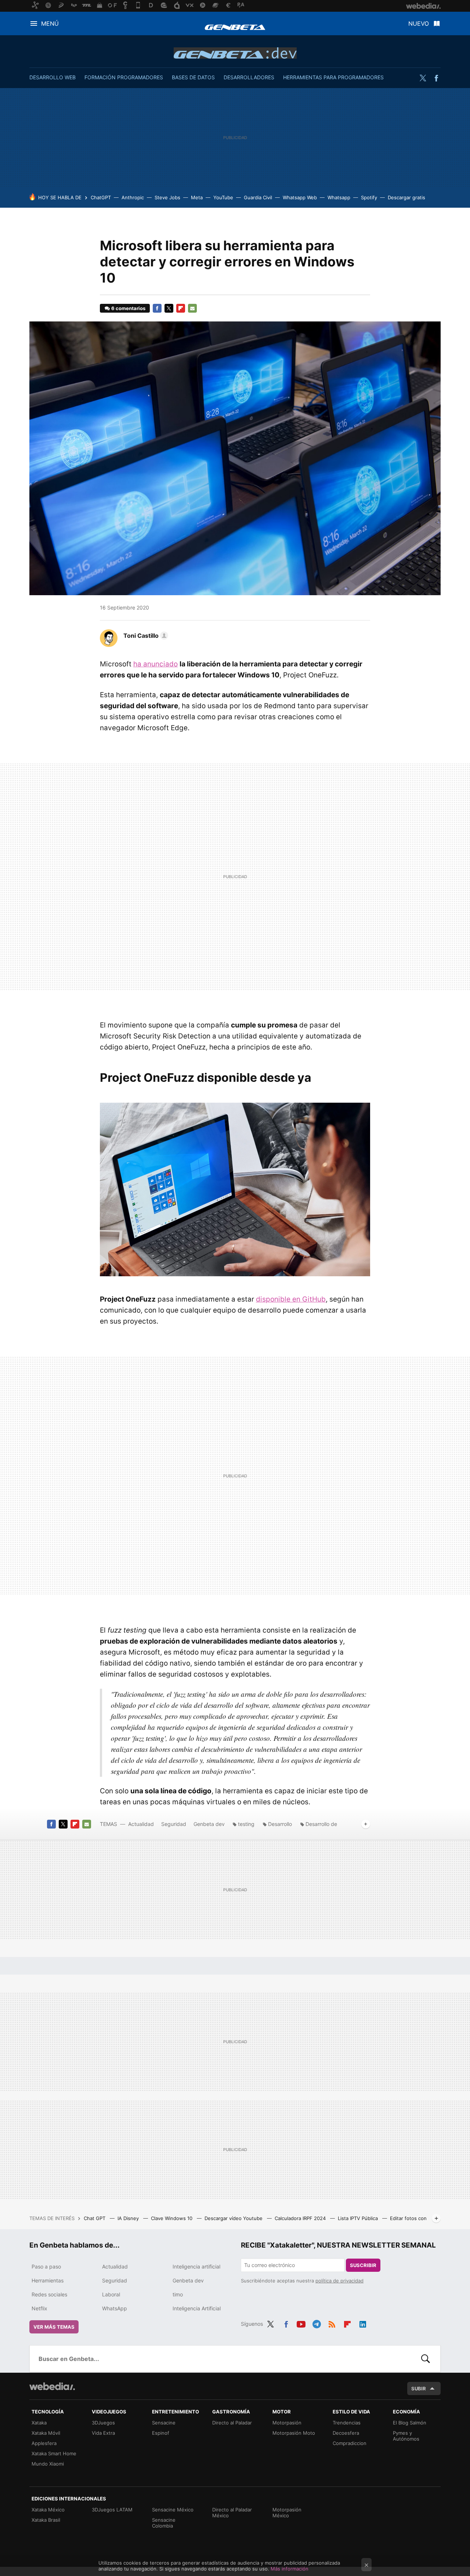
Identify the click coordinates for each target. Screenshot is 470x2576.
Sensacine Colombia (164, 2523)
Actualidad (141, 1824)
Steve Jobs (167, 197)
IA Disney (129, 2218)
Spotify (369, 197)
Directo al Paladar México (232, 2513)
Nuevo (419, 23)
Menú (50, 23)
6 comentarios (128, 308)
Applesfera (44, 2443)
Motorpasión (287, 2423)
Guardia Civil (258, 197)
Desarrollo (280, 1824)
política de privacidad (339, 2281)
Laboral (111, 2294)
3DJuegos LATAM (112, 2510)
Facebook (436, 78)
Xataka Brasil (46, 2520)
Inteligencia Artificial (197, 2308)
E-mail (192, 308)
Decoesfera (346, 2433)
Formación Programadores (124, 77)
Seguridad (174, 1824)
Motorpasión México (287, 2513)
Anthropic (133, 197)
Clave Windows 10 (172, 2218)
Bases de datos (193, 77)
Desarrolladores (249, 77)
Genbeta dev (235, 53)
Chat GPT (95, 2218)
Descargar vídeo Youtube (234, 2218)
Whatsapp (339, 197)
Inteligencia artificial (196, 2266)
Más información (290, 2569)
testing (246, 1824)
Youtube (301, 2323)
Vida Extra (103, 2433)
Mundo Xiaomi (48, 2464)
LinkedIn (363, 2323)
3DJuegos (103, 2423)
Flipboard (181, 308)
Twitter (423, 78)
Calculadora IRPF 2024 (301, 2218)
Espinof (161, 2433)
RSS (332, 2323)
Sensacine (164, 2423)
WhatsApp (115, 2308)
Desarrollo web (53, 77)
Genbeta (235, 27)
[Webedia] (52, 2386)
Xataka (39, 2423)
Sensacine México (173, 2510)
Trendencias (347, 2423)
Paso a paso (46, 2266)
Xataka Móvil (46, 2433)
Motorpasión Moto (294, 2433)
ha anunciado (156, 664)
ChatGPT (101, 197)
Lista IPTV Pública (359, 2218)
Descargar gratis (406, 197)
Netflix (39, 2308)
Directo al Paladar (232, 2423)
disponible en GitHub (291, 1299)
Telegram (317, 2323)
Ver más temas (54, 2327)
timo (178, 2294)
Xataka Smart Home (54, 2453)
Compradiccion (350, 2443)
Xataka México (48, 2510)
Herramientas (48, 2280)
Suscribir (363, 2265)
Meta (197, 197)
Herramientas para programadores (333, 77)
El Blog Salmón (410, 2423)
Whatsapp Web (300, 197)
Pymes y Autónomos (406, 2436)
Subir (419, 2388)
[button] (145, 636)
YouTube (223, 197)
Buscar (426, 2359)
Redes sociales (49, 2294)
